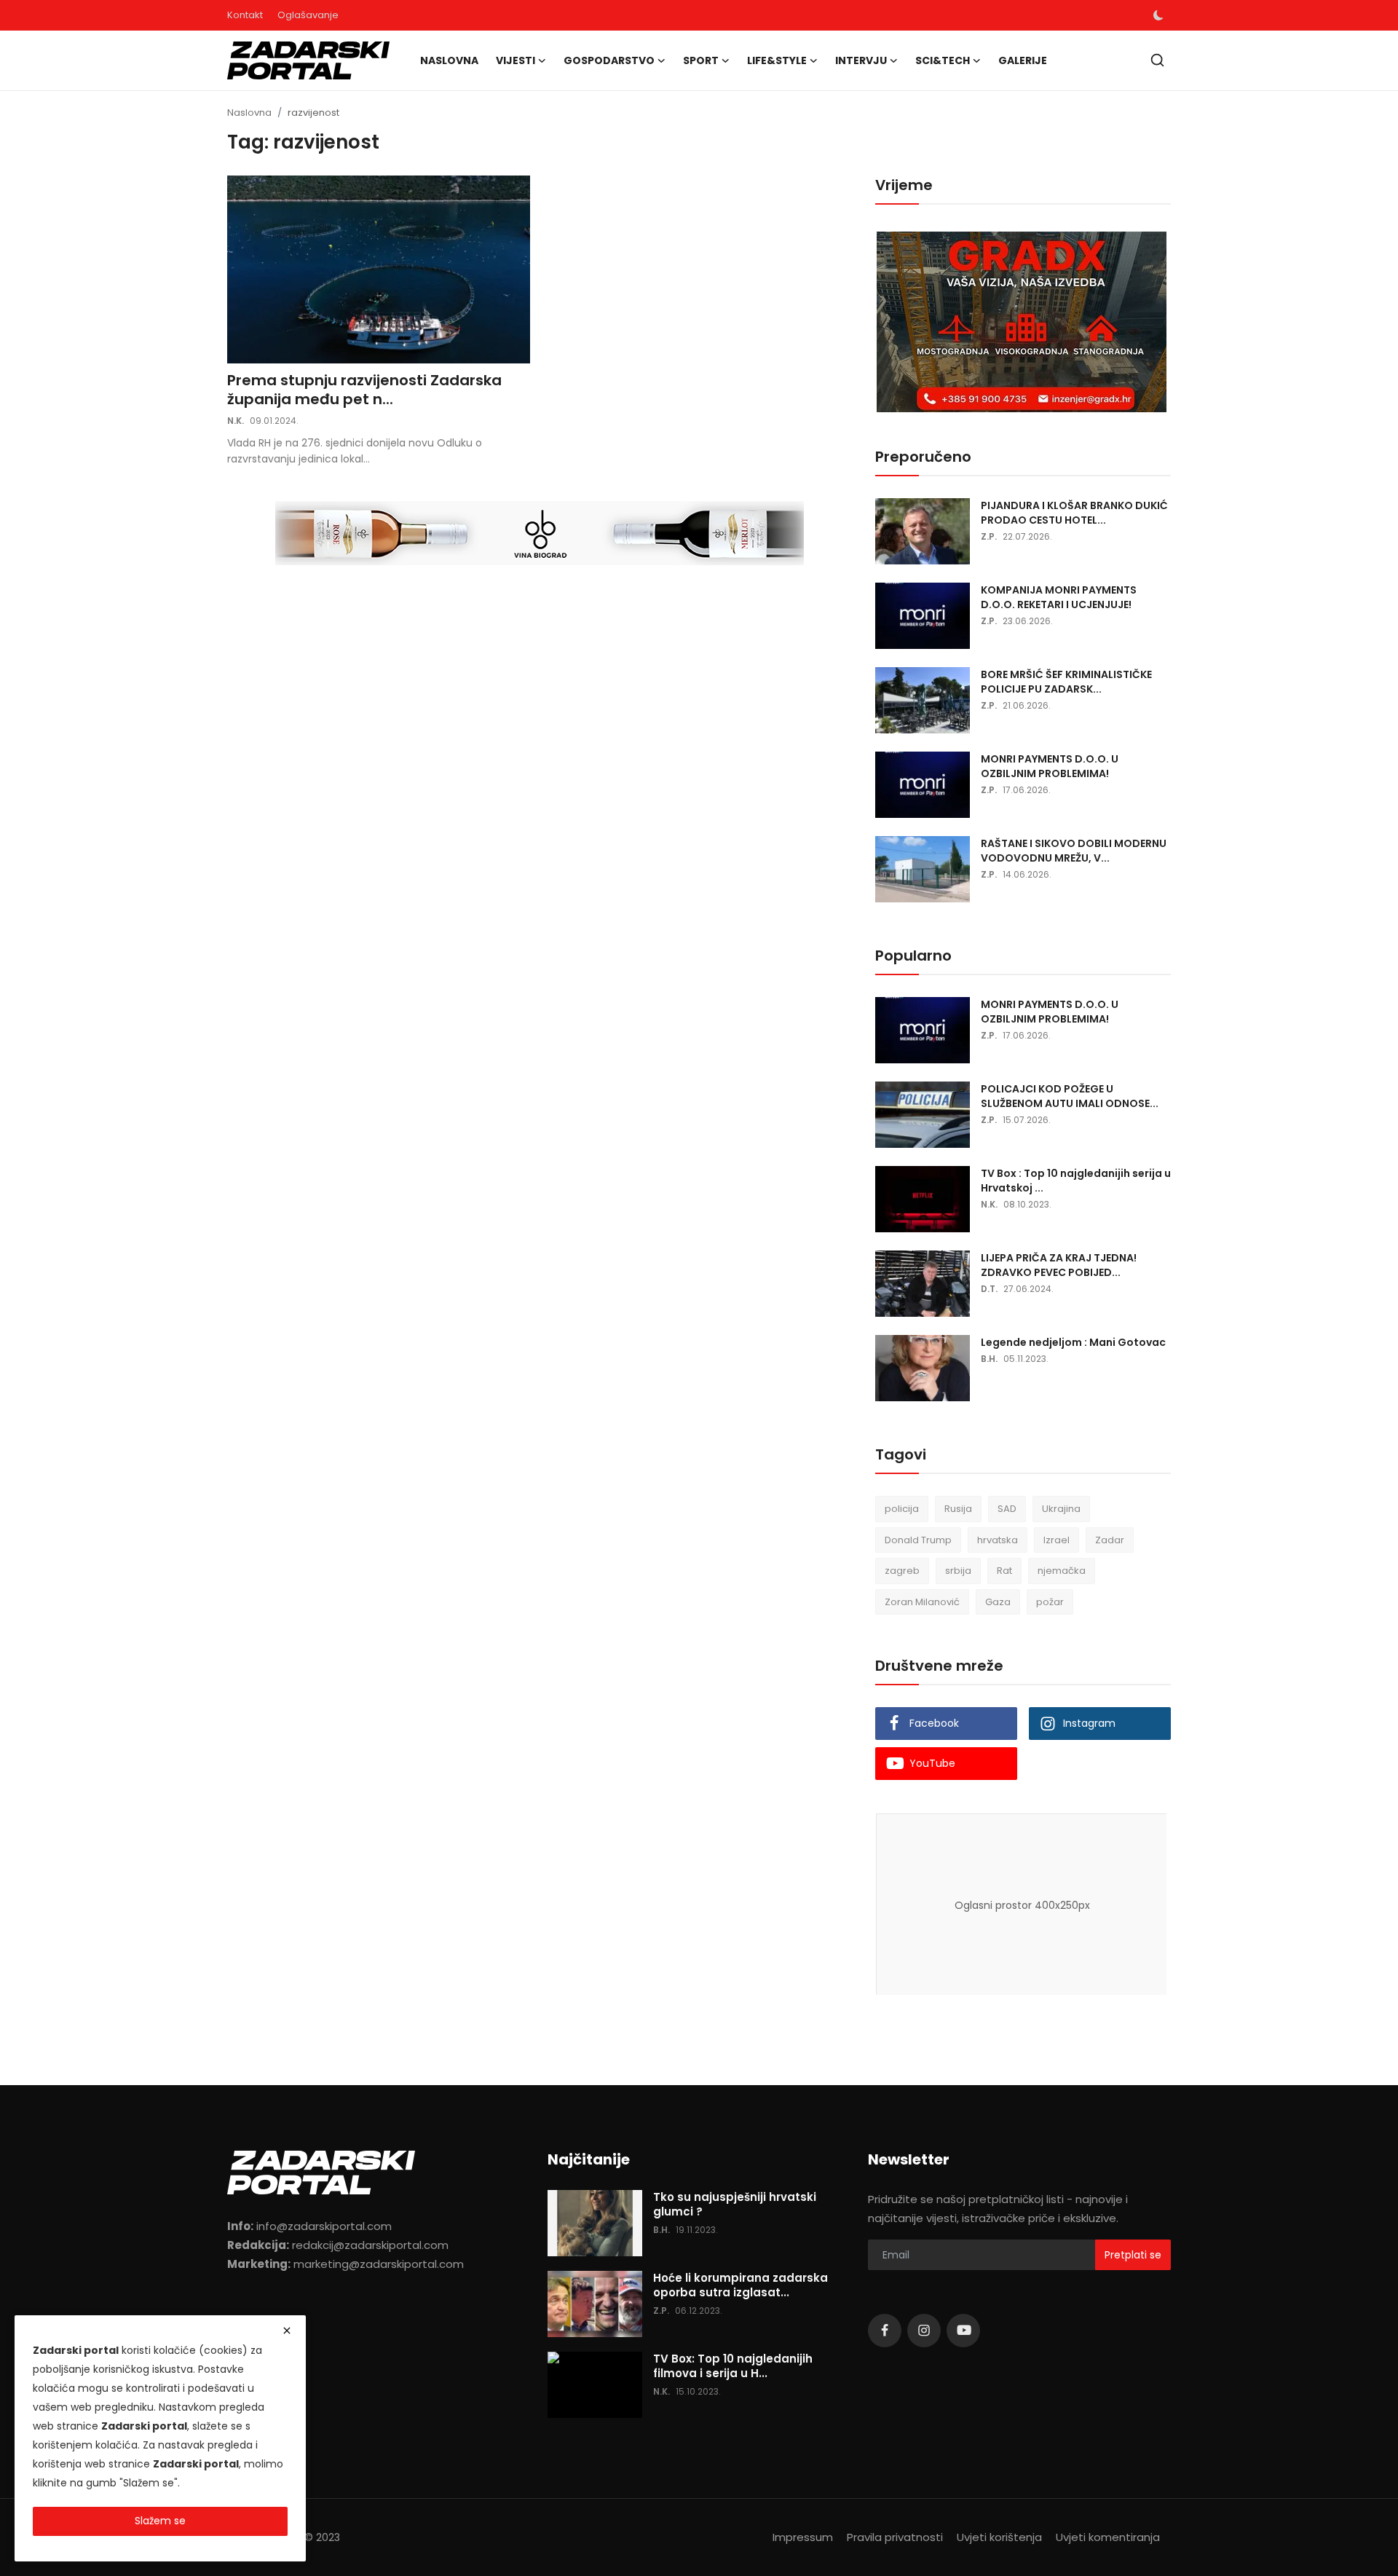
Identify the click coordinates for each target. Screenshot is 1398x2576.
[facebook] (885, 2331)
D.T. (989, 1289)
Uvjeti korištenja (999, 2537)
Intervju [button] (861, 60)
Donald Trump (918, 1540)
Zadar (1110, 1540)
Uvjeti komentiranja (1108, 2537)
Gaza (998, 1602)
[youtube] (963, 2331)
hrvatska (998, 1540)
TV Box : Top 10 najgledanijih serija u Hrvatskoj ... (1076, 1181)
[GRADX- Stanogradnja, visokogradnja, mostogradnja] (1022, 323)
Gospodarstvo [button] (609, 60)
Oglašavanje (308, 15)
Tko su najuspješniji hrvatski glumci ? (735, 2205)
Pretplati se (1133, 2255)
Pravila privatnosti (895, 2537)
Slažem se (160, 2521)
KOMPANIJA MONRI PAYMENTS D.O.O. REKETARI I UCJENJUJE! (1059, 597)
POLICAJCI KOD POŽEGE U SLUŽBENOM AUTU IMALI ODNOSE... (1070, 1096)
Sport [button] (701, 60)
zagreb (902, 1571)
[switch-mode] (1158, 15)
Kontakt (245, 15)
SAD (1007, 1509)
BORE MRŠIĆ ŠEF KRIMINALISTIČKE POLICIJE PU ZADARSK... (1066, 682)
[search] (1157, 60)
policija (902, 1509)
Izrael (1057, 1540)
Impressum (803, 2537)
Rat (1004, 1571)
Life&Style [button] (777, 60)
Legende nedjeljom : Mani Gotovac (1073, 1342)
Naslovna (449, 60)
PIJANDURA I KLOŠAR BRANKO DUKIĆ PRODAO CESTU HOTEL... (1074, 513)
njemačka (1062, 1571)
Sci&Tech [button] (943, 60)
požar (1050, 1602)
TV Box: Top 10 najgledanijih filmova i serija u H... (733, 2366)
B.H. (989, 1359)
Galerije (1023, 60)
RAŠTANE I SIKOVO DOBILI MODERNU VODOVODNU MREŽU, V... (1074, 851)
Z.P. (989, 536)
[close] (287, 2331)
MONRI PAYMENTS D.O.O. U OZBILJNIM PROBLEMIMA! (1050, 766)
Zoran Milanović (922, 1602)
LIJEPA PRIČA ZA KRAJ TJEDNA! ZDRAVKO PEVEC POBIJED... (1059, 1265)
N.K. (236, 421)
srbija (958, 1571)
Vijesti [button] (516, 60)
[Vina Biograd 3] (540, 534)
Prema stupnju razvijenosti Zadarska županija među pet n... (364, 390)
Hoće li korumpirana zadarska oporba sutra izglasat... (741, 2285)
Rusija (958, 1509)
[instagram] (924, 2331)
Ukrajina (1061, 1509)
